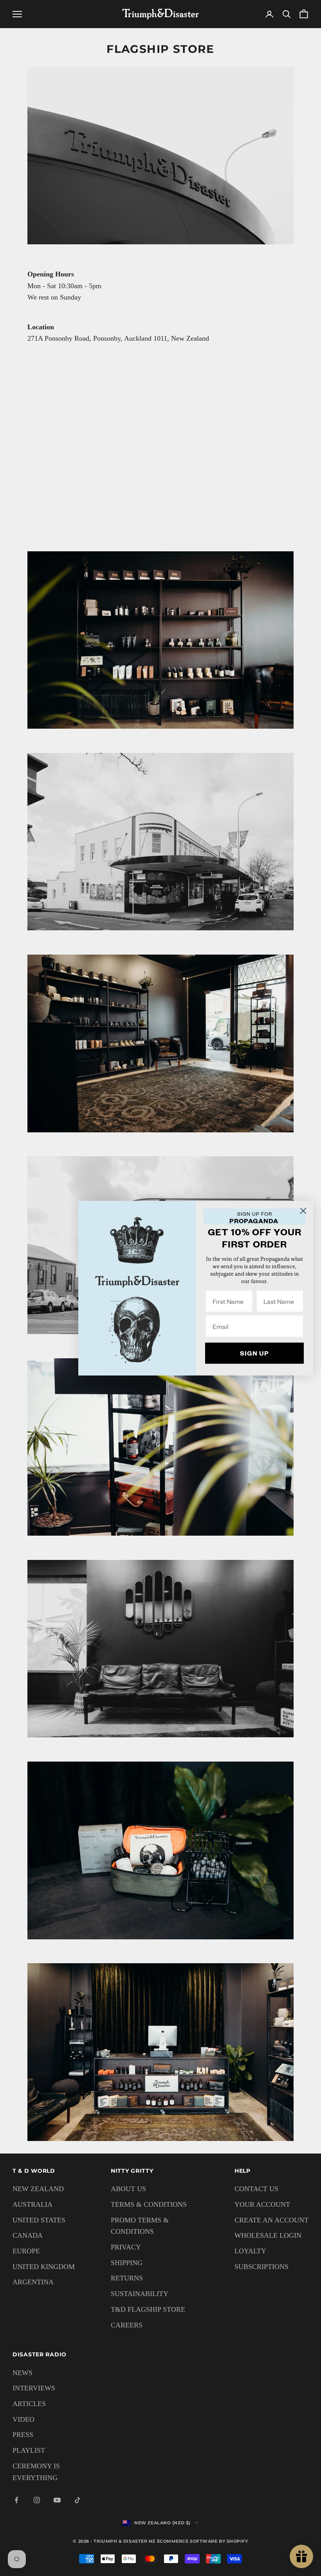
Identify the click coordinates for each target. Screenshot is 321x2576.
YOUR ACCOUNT (262, 2204)
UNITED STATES (39, 2220)
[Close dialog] (303, 1210)
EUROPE (26, 2251)
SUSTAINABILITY (140, 2294)
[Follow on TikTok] (78, 2500)
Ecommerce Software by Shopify (203, 2541)
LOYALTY (250, 2251)
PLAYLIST (29, 2450)
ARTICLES (29, 2404)
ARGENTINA (33, 2282)
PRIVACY (126, 2247)
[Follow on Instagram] (37, 2500)
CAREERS (127, 2325)
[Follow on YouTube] (57, 2500)
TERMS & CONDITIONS (149, 2204)
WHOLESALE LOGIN (268, 2235)
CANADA (28, 2235)
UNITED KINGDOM (44, 2267)
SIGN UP (254, 1353)
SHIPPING (127, 2263)
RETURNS (127, 2278)
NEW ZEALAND (38, 2189)
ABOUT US (128, 2189)
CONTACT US (256, 2189)
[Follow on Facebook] (16, 2500)
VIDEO (23, 2419)
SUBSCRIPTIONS (261, 2267)
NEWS (23, 2373)
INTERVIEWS (34, 2388)
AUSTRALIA (32, 2204)
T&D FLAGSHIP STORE (148, 2309)
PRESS (23, 2435)
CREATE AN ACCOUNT (271, 2220)
